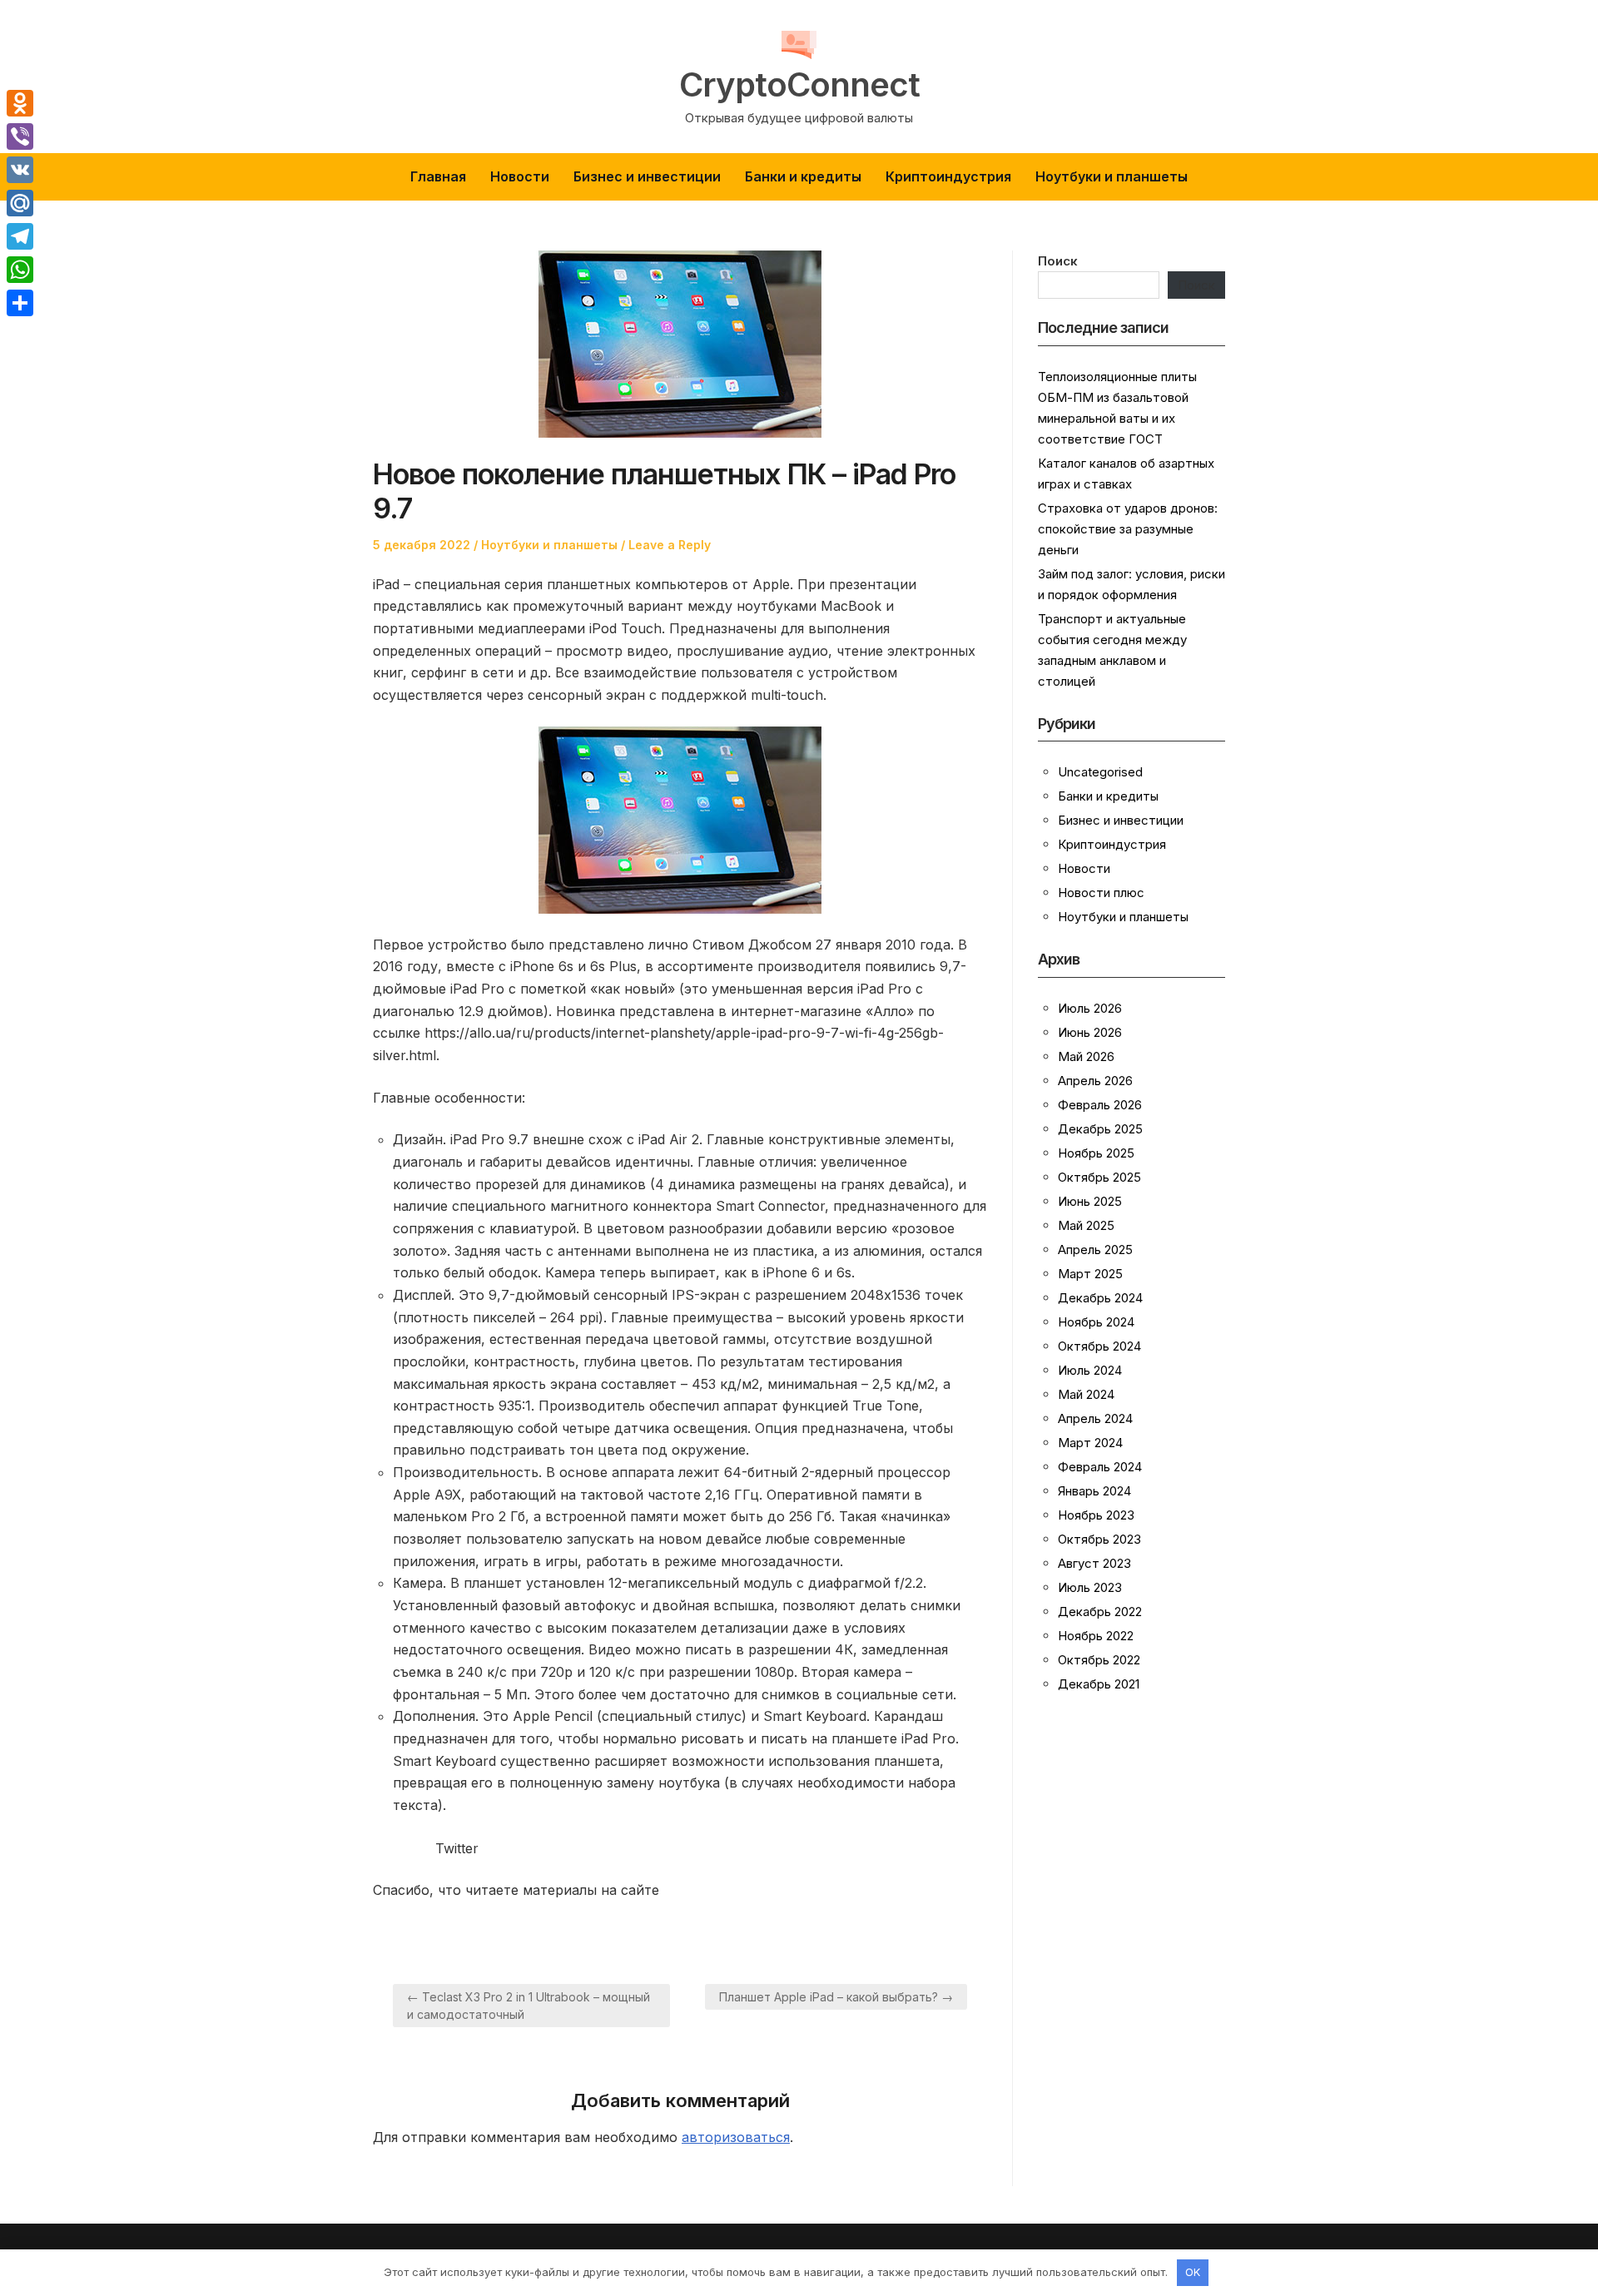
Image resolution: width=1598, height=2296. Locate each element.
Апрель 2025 (1095, 1250)
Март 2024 (1090, 1443)
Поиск (1058, 261)
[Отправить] (20, 303)
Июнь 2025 (1090, 1201)
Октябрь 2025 (1099, 1177)
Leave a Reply (670, 545)
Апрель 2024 (1095, 1418)
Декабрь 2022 (1100, 1612)
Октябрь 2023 (1099, 1539)
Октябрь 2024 (1099, 1346)
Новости (520, 176)
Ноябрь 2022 (1096, 1636)
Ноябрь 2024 (1096, 1322)
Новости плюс (1101, 893)
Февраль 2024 (1100, 1467)
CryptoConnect (799, 85)
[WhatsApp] (20, 270)
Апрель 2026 (1095, 1081)
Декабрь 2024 (1100, 1298)
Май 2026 (1086, 1056)
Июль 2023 (1090, 1587)
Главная (438, 176)
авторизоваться (736, 2137)
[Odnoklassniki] (20, 103)
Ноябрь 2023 (1096, 1515)
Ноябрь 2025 (1096, 1153)
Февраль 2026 (1100, 1105)
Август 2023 (1094, 1563)
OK (1193, 2272)
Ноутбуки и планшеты (1112, 176)
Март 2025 (1090, 1274)
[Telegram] (20, 236)
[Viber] (20, 136)
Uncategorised (1100, 772)
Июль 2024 (1090, 1370)
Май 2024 (1086, 1394)
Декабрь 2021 (1099, 1684)
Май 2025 (1086, 1225)
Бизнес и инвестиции (647, 176)
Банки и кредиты (803, 176)
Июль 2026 (1090, 1008)
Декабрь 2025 (1100, 1129)
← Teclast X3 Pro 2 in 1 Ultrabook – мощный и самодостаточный (529, 2006)
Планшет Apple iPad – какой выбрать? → (836, 1997)
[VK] (20, 170)
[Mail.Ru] (20, 203)
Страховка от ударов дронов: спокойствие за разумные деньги (1128, 529)
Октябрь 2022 (1099, 1660)
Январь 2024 (1094, 1491)
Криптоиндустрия (948, 176)
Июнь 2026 (1090, 1032)
